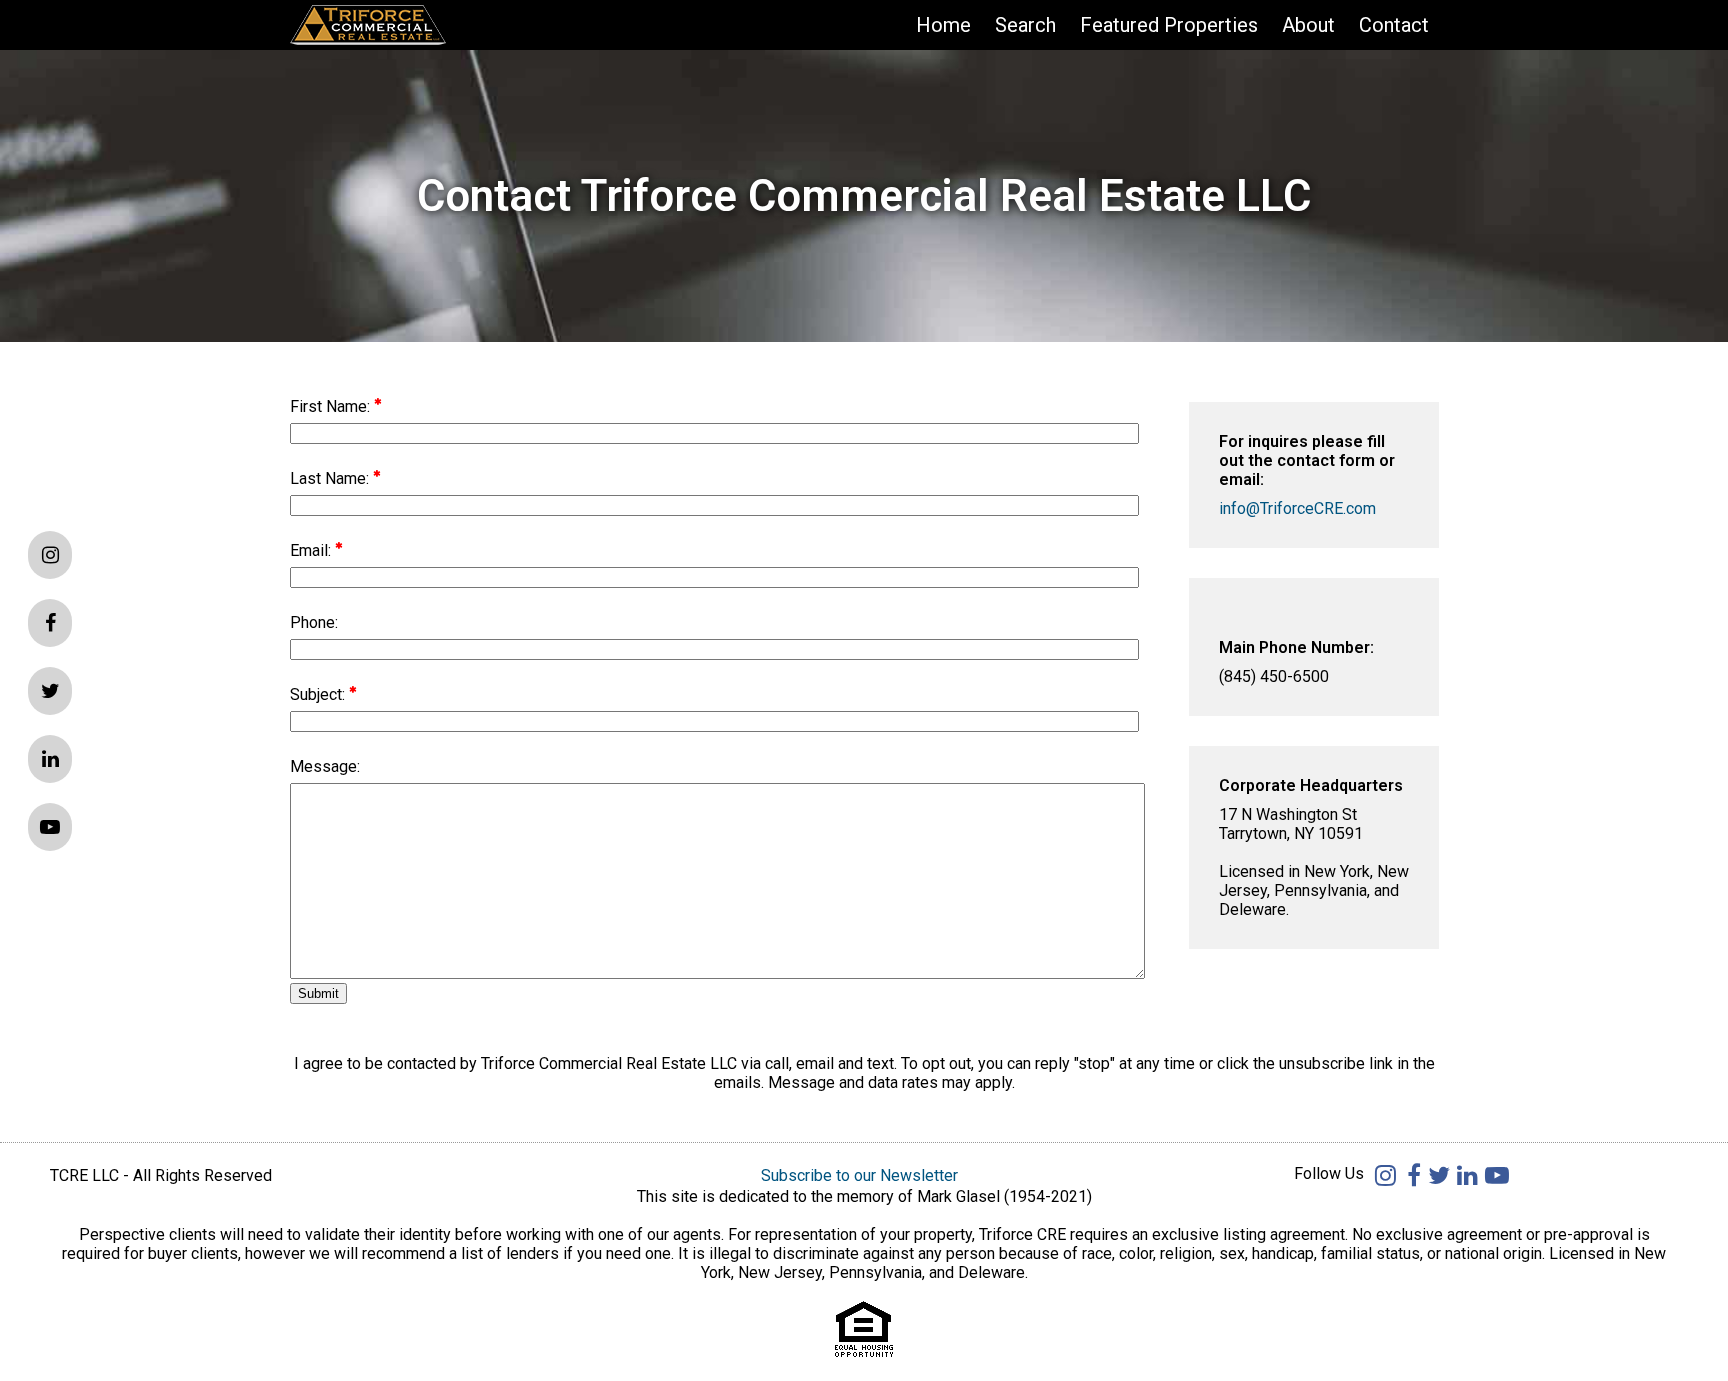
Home (943, 25)
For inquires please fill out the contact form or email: (1307, 460)
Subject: (319, 694)
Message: (325, 766)
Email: (312, 550)
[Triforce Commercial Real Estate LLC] (399, 25)
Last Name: (331, 478)
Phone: (314, 622)
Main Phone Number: (1296, 647)
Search (1025, 25)
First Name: (332, 406)
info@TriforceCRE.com (1297, 508)
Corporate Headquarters (1311, 785)
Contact (1394, 25)
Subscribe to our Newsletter (859, 1175)
